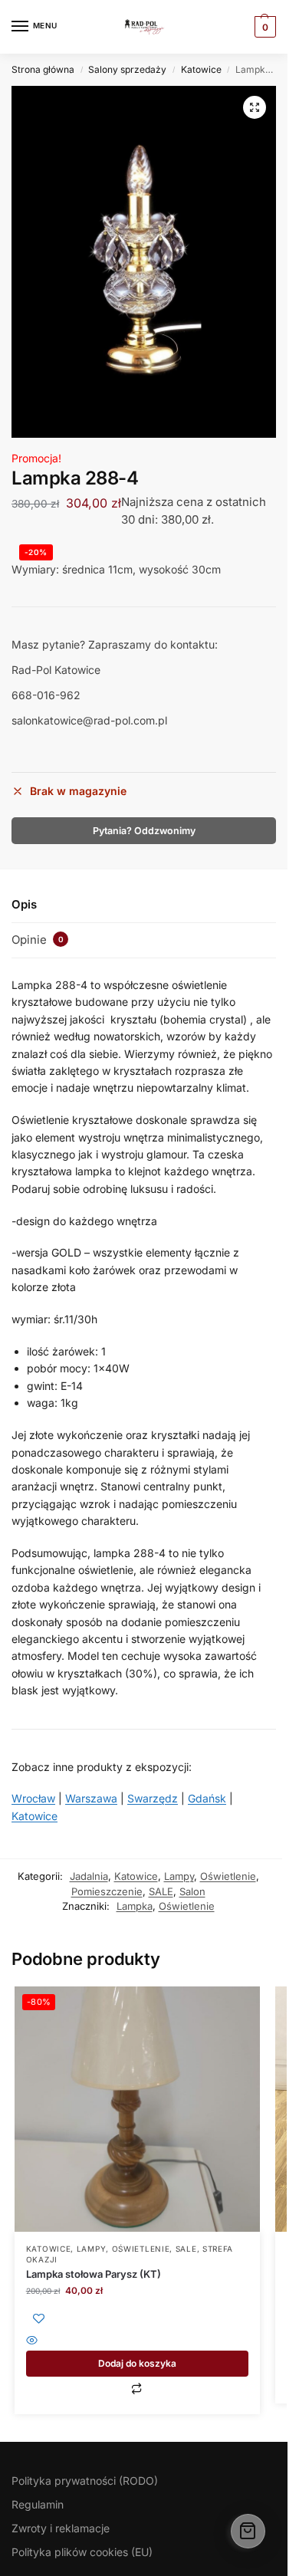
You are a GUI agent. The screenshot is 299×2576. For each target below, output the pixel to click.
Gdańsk (207, 1798)
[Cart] (248, 2531)
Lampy (179, 1876)
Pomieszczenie (107, 1891)
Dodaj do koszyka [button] (137, 2363)
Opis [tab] (24, 904)
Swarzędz (153, 1798)
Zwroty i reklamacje (61, 2528)
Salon (192, 1891)
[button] (255, 107)
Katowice (201, 69)
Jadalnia (89, 1876)
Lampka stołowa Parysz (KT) (94, 2274)
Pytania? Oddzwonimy (144, 831)
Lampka (135, 1906)
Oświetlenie (228, 1876)
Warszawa (91, 1798)
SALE (161, 1891)
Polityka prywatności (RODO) (85, 2481)
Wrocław (33, 1798)
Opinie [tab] (38, 940)
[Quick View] (137, 2342)
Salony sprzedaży (127, 69)
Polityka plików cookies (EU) (82, 2552)
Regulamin (38, 2504)
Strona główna (43, 69)
